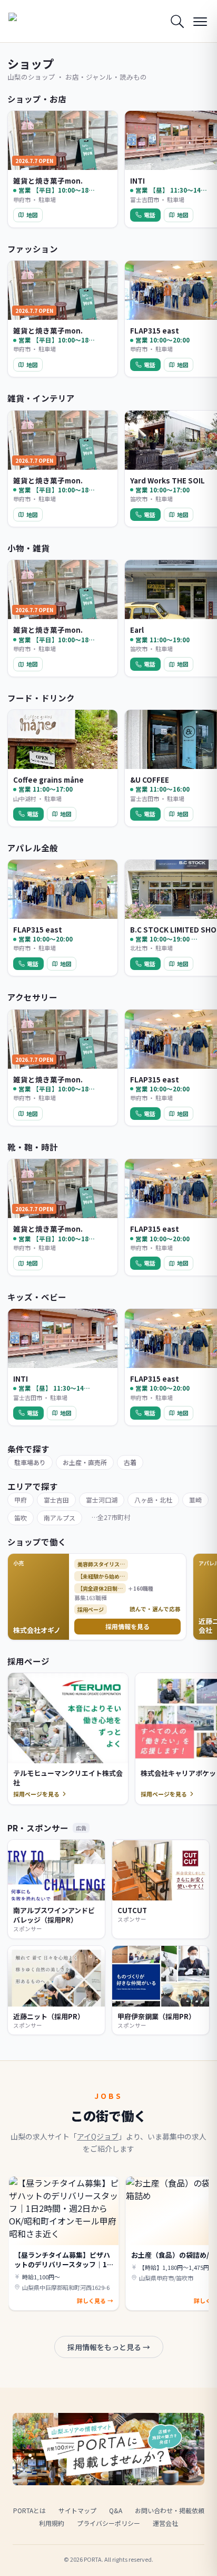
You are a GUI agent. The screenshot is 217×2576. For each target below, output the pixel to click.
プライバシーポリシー (108, 2523)
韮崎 (195, 1500)
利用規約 (52, 2523)
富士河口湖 (102, 1500)
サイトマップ (77, 2510)
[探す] (177, 21)
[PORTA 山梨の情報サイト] (35, 21)
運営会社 (165, 2523)
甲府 (21, 1500)
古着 (130, 1462)
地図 (32, 215)
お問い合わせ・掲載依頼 (170, 2510)
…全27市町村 (111, 1517)
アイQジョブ (98, 2136)
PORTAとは (29, 2510)
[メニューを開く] (200, 21)
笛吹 (21, 1518)
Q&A (116, 2510)
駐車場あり (30, 1462)
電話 (150, 215)
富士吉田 (56, 1500)
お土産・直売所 (85, 1462)
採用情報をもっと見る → (109, 2347)
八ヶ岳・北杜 (153, 1500)
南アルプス (60, 1518)
